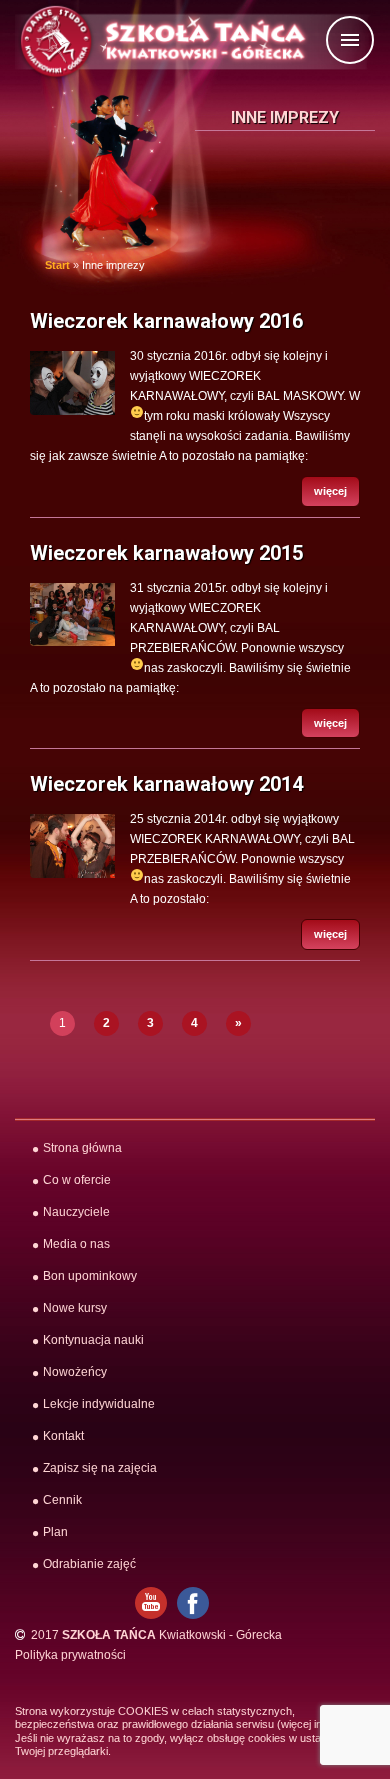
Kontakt (63, 1436)
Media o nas (76, 1244)
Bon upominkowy (90, 1276)
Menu (373, 41)
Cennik (62, 1500)
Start (57, 265)
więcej (330, 491)
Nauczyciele (76, 1212)
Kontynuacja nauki (93, 1340)
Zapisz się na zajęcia (100, 1468)
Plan (55, 1532)
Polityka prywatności (70, 1655)
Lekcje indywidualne (99, 1404)
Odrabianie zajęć (89, 1564)
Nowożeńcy (75, 1372)
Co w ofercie (77, 1180)
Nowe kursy (75, 1308)
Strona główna (82, 1148)
